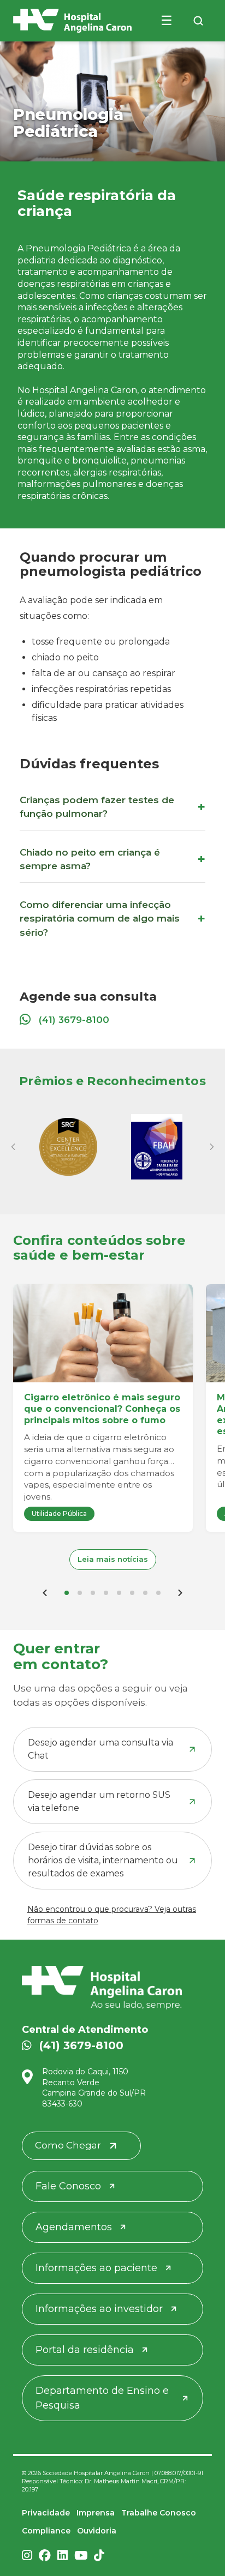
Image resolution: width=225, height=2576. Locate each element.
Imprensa (96, 2513)
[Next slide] (212, 1147)
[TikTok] (99, 2556)
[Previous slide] (13, 1147)
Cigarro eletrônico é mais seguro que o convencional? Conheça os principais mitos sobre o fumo (102, 1409)
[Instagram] (27, 2556)
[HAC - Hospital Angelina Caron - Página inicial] (72, 21)
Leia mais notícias (113, 1559)
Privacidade (46, 2513)
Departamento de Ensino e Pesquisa (102, 2398)
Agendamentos (74, 2227)
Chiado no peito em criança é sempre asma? (90, 859)
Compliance (46, 2531)
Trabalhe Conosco (159, 2513)
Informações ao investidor (99, 2309)
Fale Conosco (68, 2186)
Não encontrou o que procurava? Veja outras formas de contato (112, 1915)
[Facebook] (45, 2556)
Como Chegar (68, 2145)
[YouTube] (81, 2556)
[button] (67, 1593)
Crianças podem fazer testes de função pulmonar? (97, 807)
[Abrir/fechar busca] (198, 21)
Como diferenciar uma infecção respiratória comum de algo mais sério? (100, 919)
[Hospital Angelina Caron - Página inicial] (112, 1988)
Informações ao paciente (96, 2268)
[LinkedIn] (63, 2556)
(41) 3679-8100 (74, 1020)
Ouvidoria (97, 2531)
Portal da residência (85, 2350)
